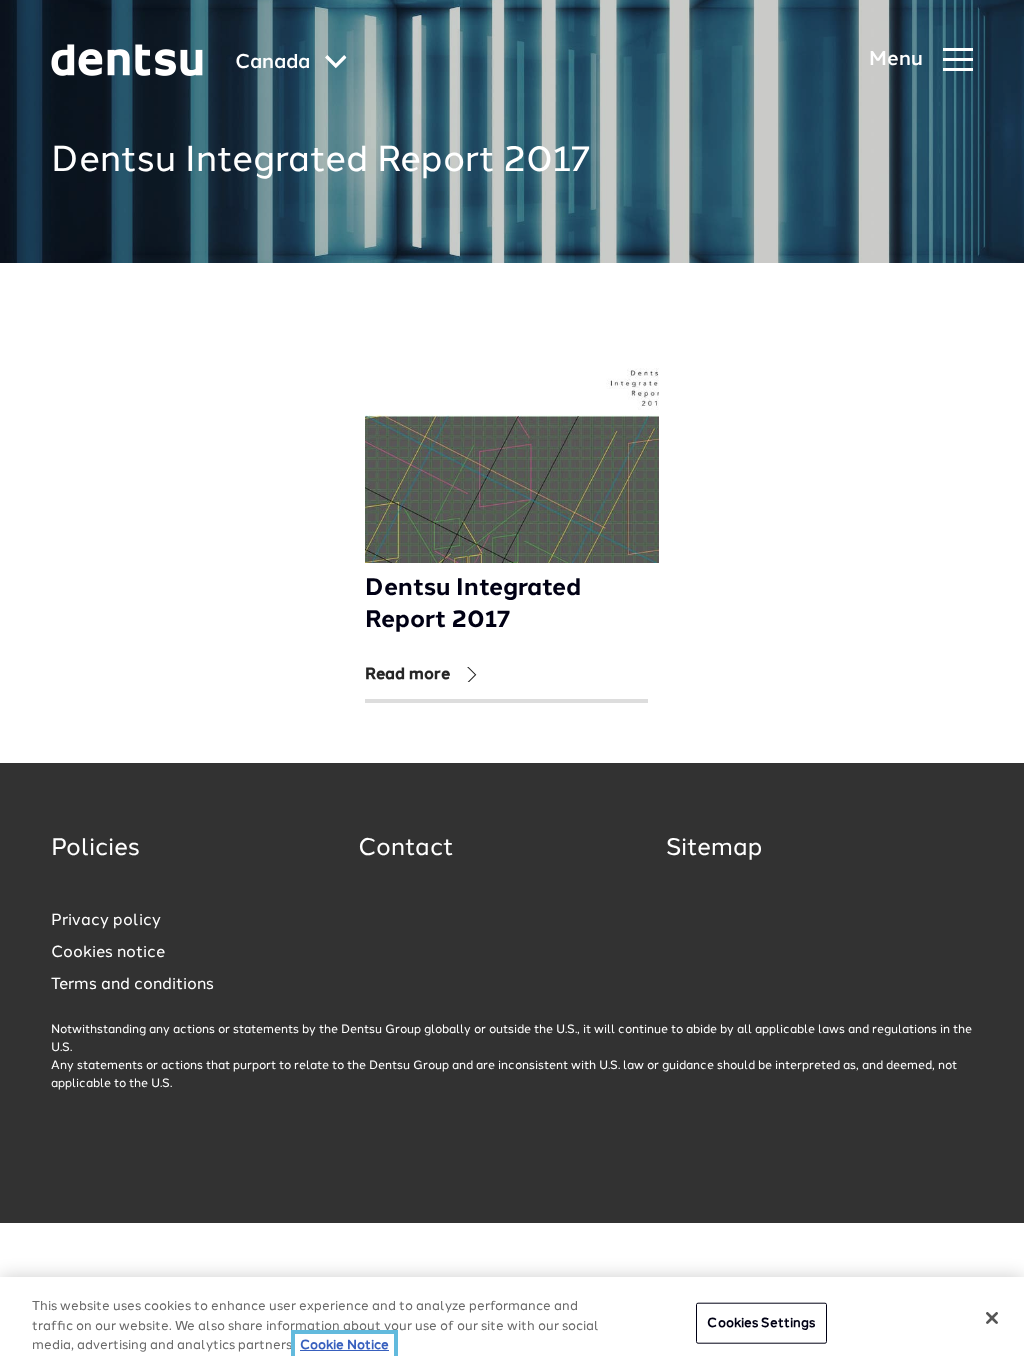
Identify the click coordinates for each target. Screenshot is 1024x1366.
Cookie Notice (344, 1345)
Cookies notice (108, 953)
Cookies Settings (761, 1322)
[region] (512, 1321)
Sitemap (714, 849)
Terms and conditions (132, 985)
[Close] (992, 1318)
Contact (406, 849)
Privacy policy (106, 921)
